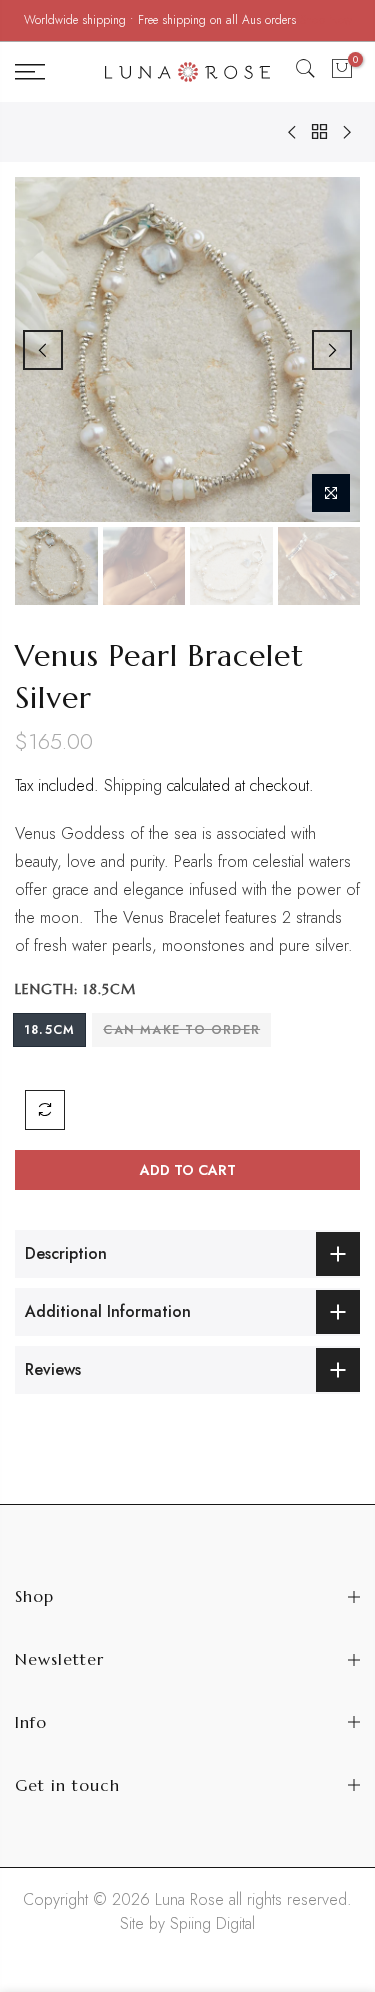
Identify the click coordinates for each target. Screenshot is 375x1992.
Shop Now (326, 20)
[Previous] (43, 350)
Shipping (133, 785)
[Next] (332, 350)
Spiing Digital (212, 1923)
